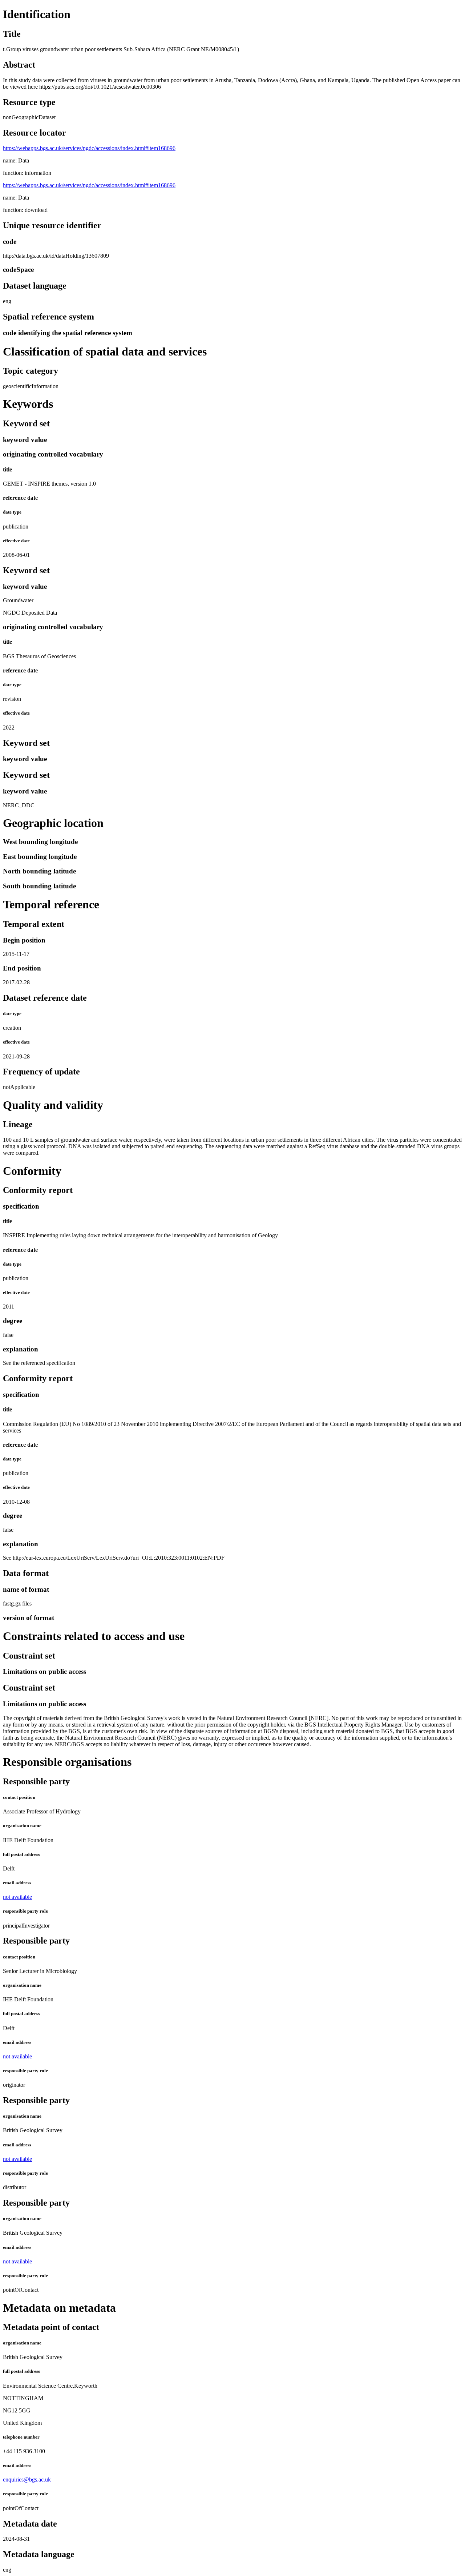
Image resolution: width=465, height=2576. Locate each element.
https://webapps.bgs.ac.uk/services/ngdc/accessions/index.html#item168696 (89, 148)
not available (17, 1897)
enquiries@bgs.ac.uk (27, 2479)
